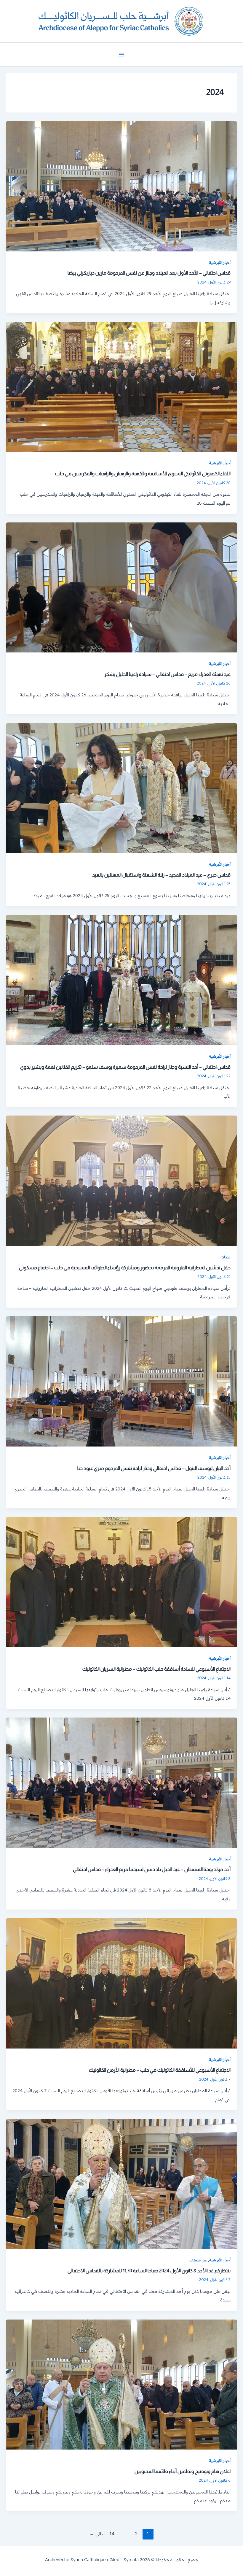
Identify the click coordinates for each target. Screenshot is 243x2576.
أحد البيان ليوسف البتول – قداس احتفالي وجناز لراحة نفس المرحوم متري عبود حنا (154, 1468)
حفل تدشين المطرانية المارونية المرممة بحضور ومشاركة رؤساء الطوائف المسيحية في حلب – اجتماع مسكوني (125, 1268)
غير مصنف (198, 2260)
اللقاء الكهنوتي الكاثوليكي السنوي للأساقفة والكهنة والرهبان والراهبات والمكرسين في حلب (143, 473)
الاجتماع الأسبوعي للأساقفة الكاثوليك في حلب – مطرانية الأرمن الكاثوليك (160, 2070)
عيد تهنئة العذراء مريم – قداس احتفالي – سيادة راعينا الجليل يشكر (167, 674)
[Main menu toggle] (121, 55)
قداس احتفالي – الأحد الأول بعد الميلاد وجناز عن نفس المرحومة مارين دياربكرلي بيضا (149, 273)
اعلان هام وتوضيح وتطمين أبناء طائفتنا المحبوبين (183, 2471)
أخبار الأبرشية (220, 262)
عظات (226, 1257)
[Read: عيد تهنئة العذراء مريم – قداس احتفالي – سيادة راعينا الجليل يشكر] (121, 587)
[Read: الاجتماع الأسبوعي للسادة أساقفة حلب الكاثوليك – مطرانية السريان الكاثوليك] (121, 1581)
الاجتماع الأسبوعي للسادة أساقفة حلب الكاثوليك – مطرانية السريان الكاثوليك (156, 1669)
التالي (97, 2534)
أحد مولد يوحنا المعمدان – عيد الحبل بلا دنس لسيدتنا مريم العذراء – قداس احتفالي (152, 1869)
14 (112, 2534)
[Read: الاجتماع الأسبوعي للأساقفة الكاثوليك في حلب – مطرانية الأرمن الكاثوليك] (121, 1983)
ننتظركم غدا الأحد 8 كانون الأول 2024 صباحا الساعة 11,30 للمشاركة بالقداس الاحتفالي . (148, 2271)
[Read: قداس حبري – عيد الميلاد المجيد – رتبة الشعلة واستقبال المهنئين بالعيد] (121, 788)
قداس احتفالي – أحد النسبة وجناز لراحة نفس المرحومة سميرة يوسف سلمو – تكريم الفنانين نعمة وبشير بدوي (125, 1067)
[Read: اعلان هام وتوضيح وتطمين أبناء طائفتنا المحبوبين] (121, 2384)
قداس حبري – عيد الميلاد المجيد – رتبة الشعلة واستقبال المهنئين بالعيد (161, 875)
